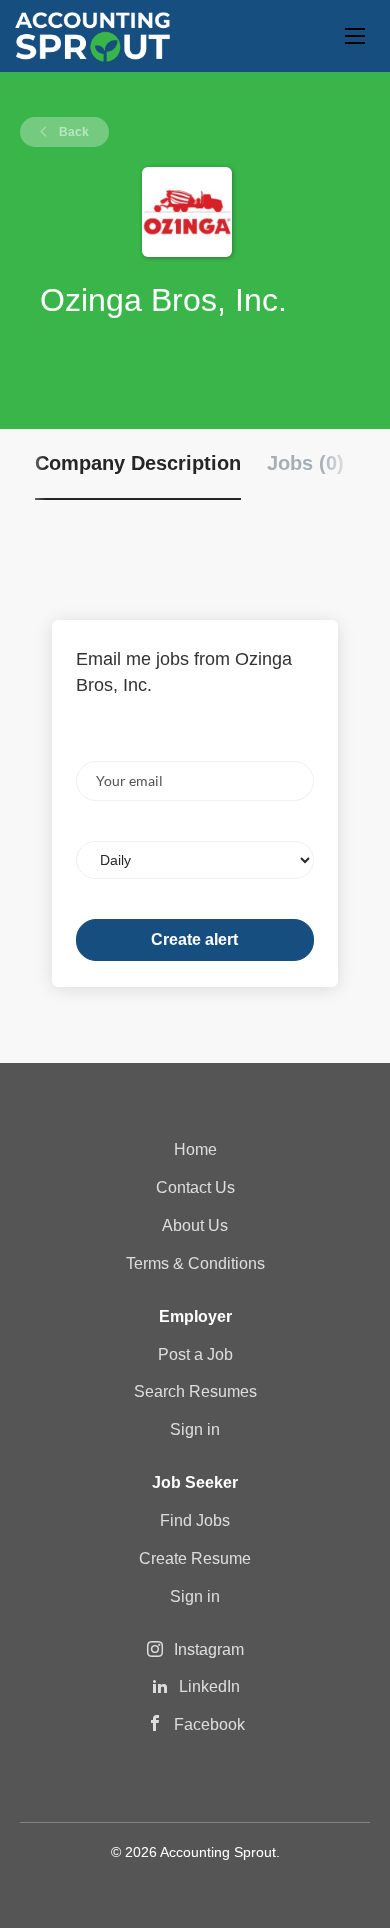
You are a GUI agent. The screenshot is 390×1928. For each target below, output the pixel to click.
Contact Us (195, 1187)
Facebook (209, 1724)
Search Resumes (195, 1391)
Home (195, 1149)
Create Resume (195, 1558)
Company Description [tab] (138, 463)
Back (72, 132)
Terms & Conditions (195, 1263)
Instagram (209, 1649)
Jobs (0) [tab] (305, 463)
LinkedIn (209, 1686)
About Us (195, 1225)
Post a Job (195, 1354)
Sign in (195, 1429)
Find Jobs (195, 1520)
